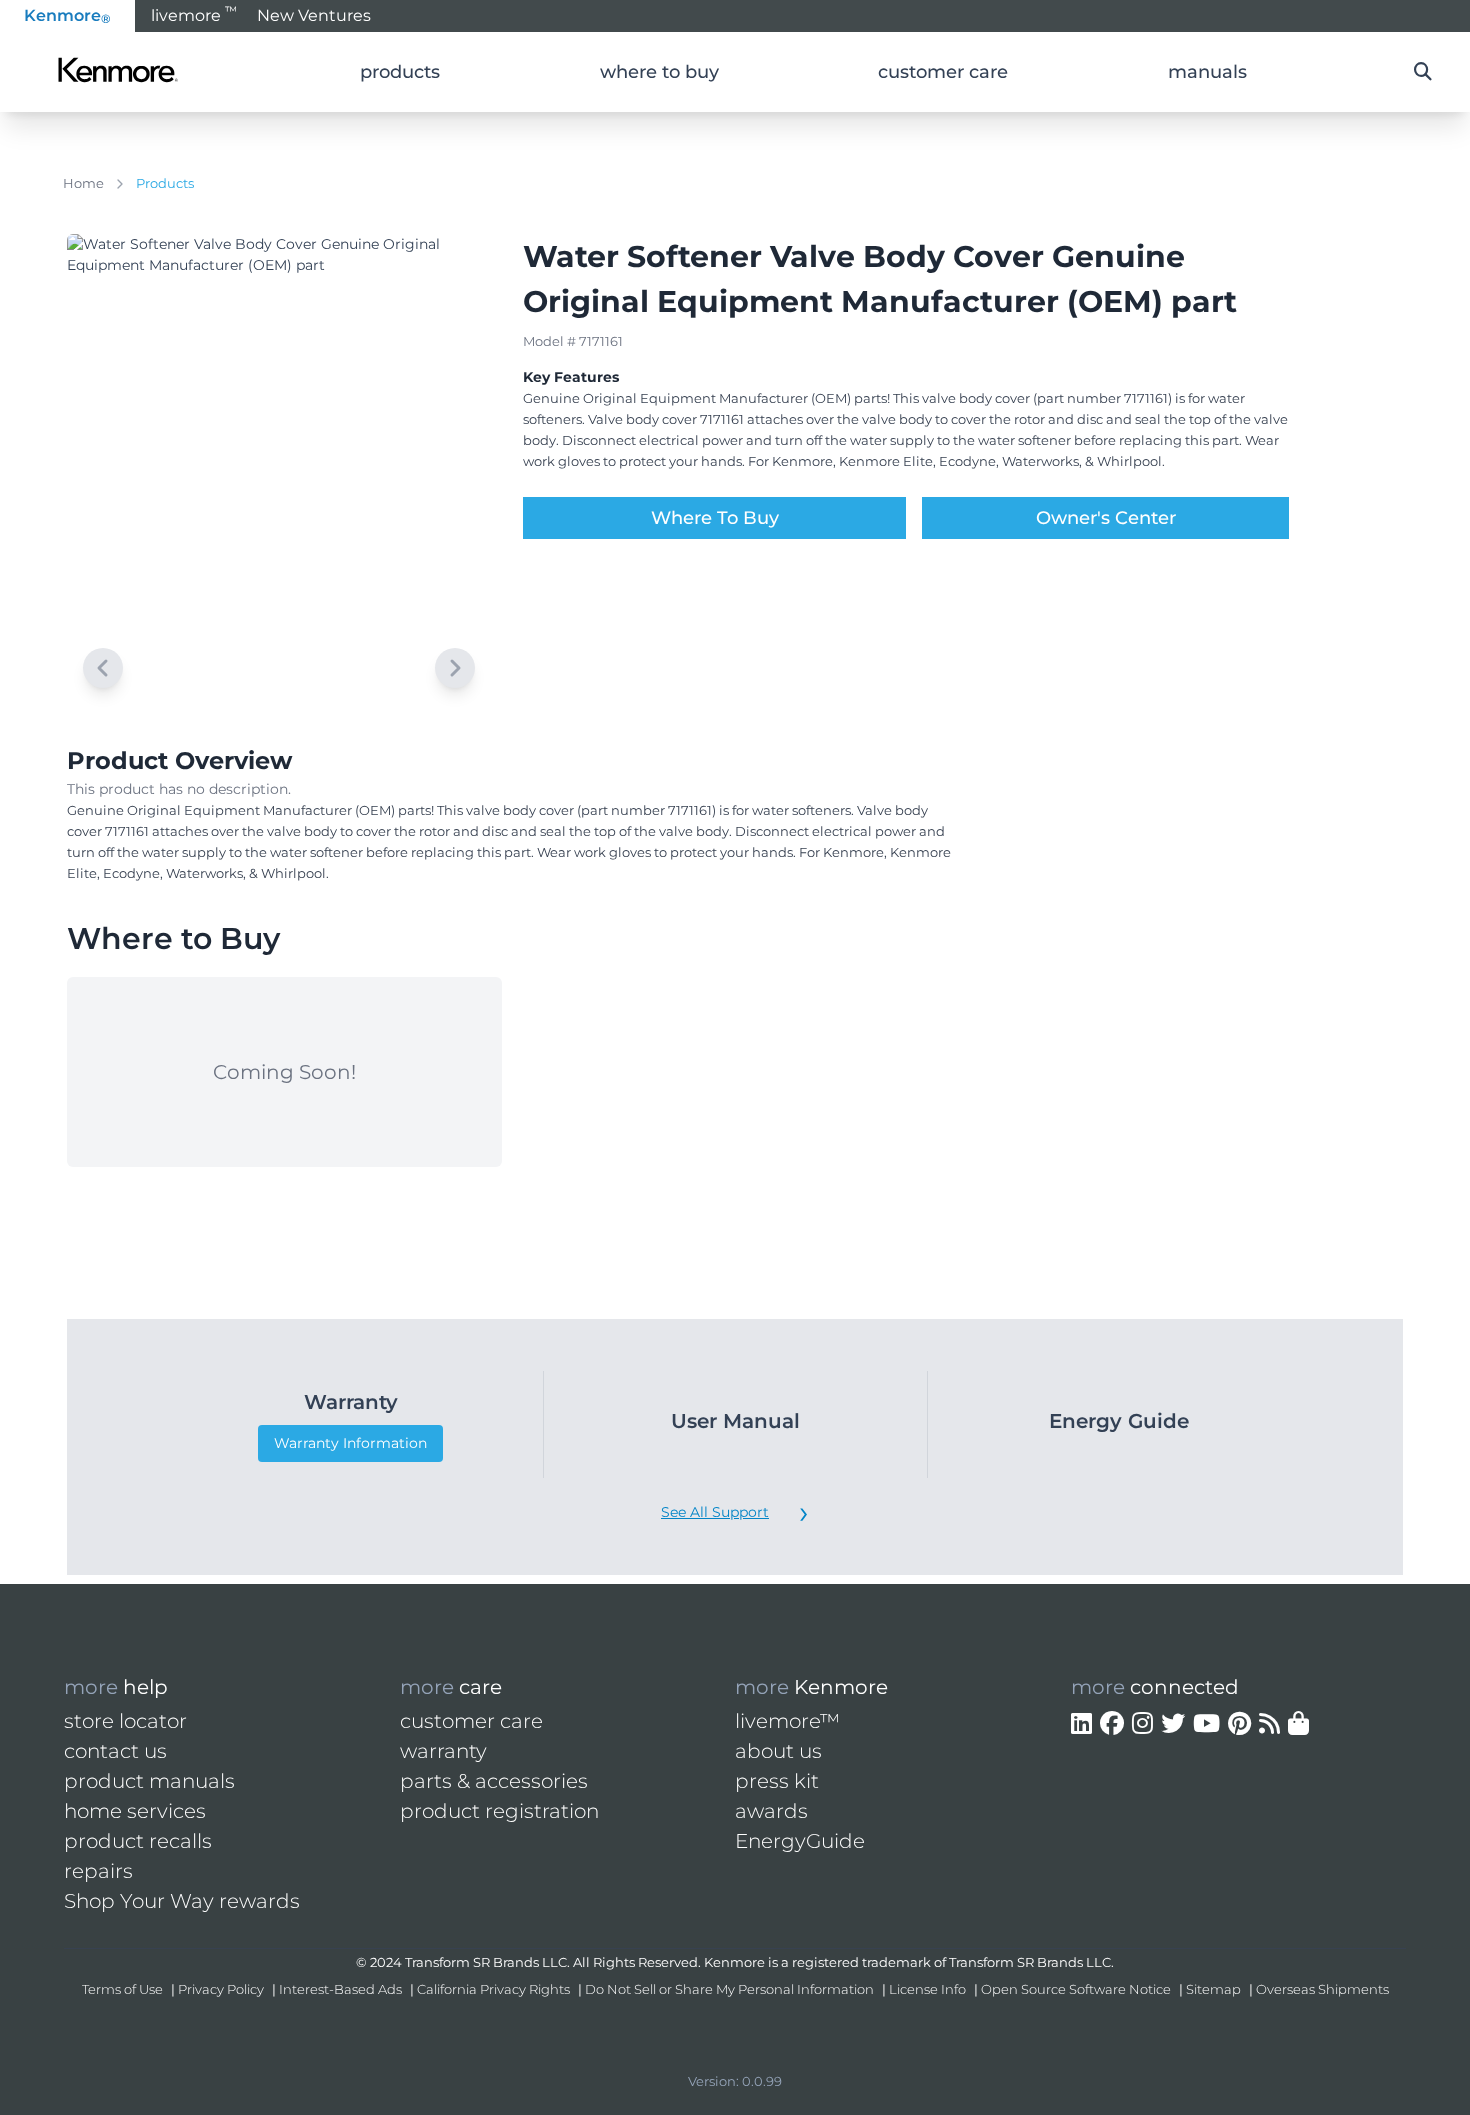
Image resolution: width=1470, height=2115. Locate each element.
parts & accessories (494, 1781)
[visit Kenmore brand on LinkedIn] (1081, 1724)
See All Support (715, 1512)
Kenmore (67, 16)
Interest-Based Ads (340, 1989)
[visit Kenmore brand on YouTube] (1206, 1724)
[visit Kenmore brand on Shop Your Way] (1298, 1724)
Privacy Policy (221, 1989)
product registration (499, 1811)
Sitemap (1213, 1989)
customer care (471, 1721)
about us (778, 1751)
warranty (443, 1751)
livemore (194, 14)
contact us (115, 1751)
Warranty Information (350, 1443)
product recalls (138, 1841)
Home (83, 183)
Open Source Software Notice (1076, 1989)
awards (771, 1811)
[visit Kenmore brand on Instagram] (1142, 1724)
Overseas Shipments (1322, 1989)
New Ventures (314, 15)
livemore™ (787, 1721)
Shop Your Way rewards (182, 1901)
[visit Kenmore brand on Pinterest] (1239, 1724)
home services (135, 1811)
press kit (777, 1781)
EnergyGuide (800, 1841)
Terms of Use (122, 1989)
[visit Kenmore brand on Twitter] (1173, 1724)
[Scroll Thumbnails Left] (103, 668)
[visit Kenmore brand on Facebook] (1112, 1724)
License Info (927, 1989)
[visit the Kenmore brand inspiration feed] (1269, 1724)
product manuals (149, 1781)
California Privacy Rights (493, 1989)
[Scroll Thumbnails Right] (455, 668)
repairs (98, 1871)
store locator (125, 1721)
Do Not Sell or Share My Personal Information (729, 1989)
